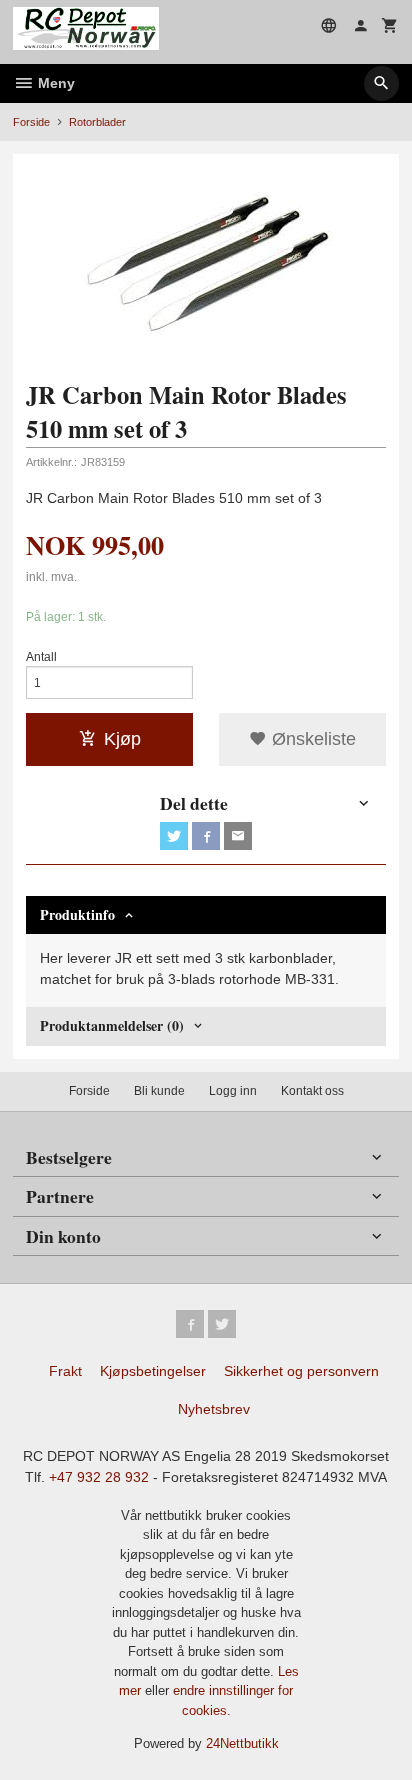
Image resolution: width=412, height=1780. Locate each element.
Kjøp (122, 739)
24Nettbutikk (242, 1743)
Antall (41, 657)
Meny (54, 83)
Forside (31, 122)
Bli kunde (159, 1091)
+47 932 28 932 (99, 1477)
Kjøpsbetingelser (153, 1371)
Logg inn (233, 1091)
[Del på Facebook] (206, 836)
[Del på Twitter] (174, 836)
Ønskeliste (311, 739)
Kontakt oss (312, 1091)
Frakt (65, 1371)
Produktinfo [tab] (77, 914)
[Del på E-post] (238, 836)
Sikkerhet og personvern (301, 1371)
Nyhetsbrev (214, 1409)
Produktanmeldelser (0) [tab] (112, 1025)
